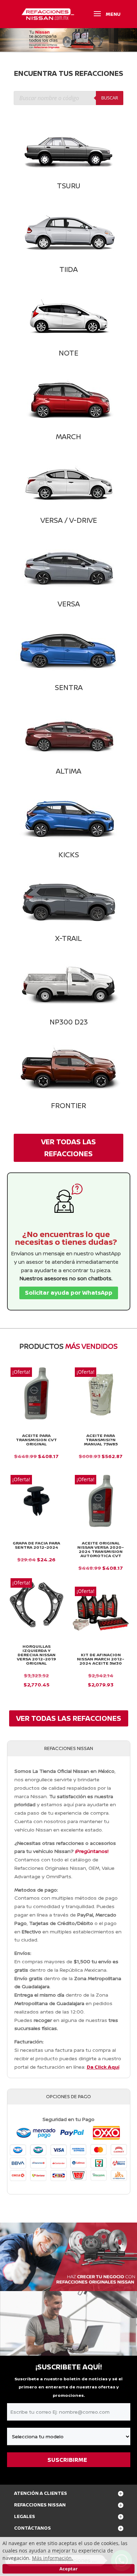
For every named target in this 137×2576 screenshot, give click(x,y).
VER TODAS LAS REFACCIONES (68, 1148)
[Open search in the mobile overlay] (68, 98)
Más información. (53, 2558)
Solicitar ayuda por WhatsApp (69, 1293)
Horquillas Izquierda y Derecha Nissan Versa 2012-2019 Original (36, 1655)
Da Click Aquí (103, 2067)
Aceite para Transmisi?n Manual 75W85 (101, 1440)
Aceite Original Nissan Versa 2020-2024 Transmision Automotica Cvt (101, 1549)
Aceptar (68, 2569)
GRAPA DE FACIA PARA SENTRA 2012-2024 (36, 1545)
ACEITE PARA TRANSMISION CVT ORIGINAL (36, 1440)
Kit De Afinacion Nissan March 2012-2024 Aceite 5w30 (101, 1659)
